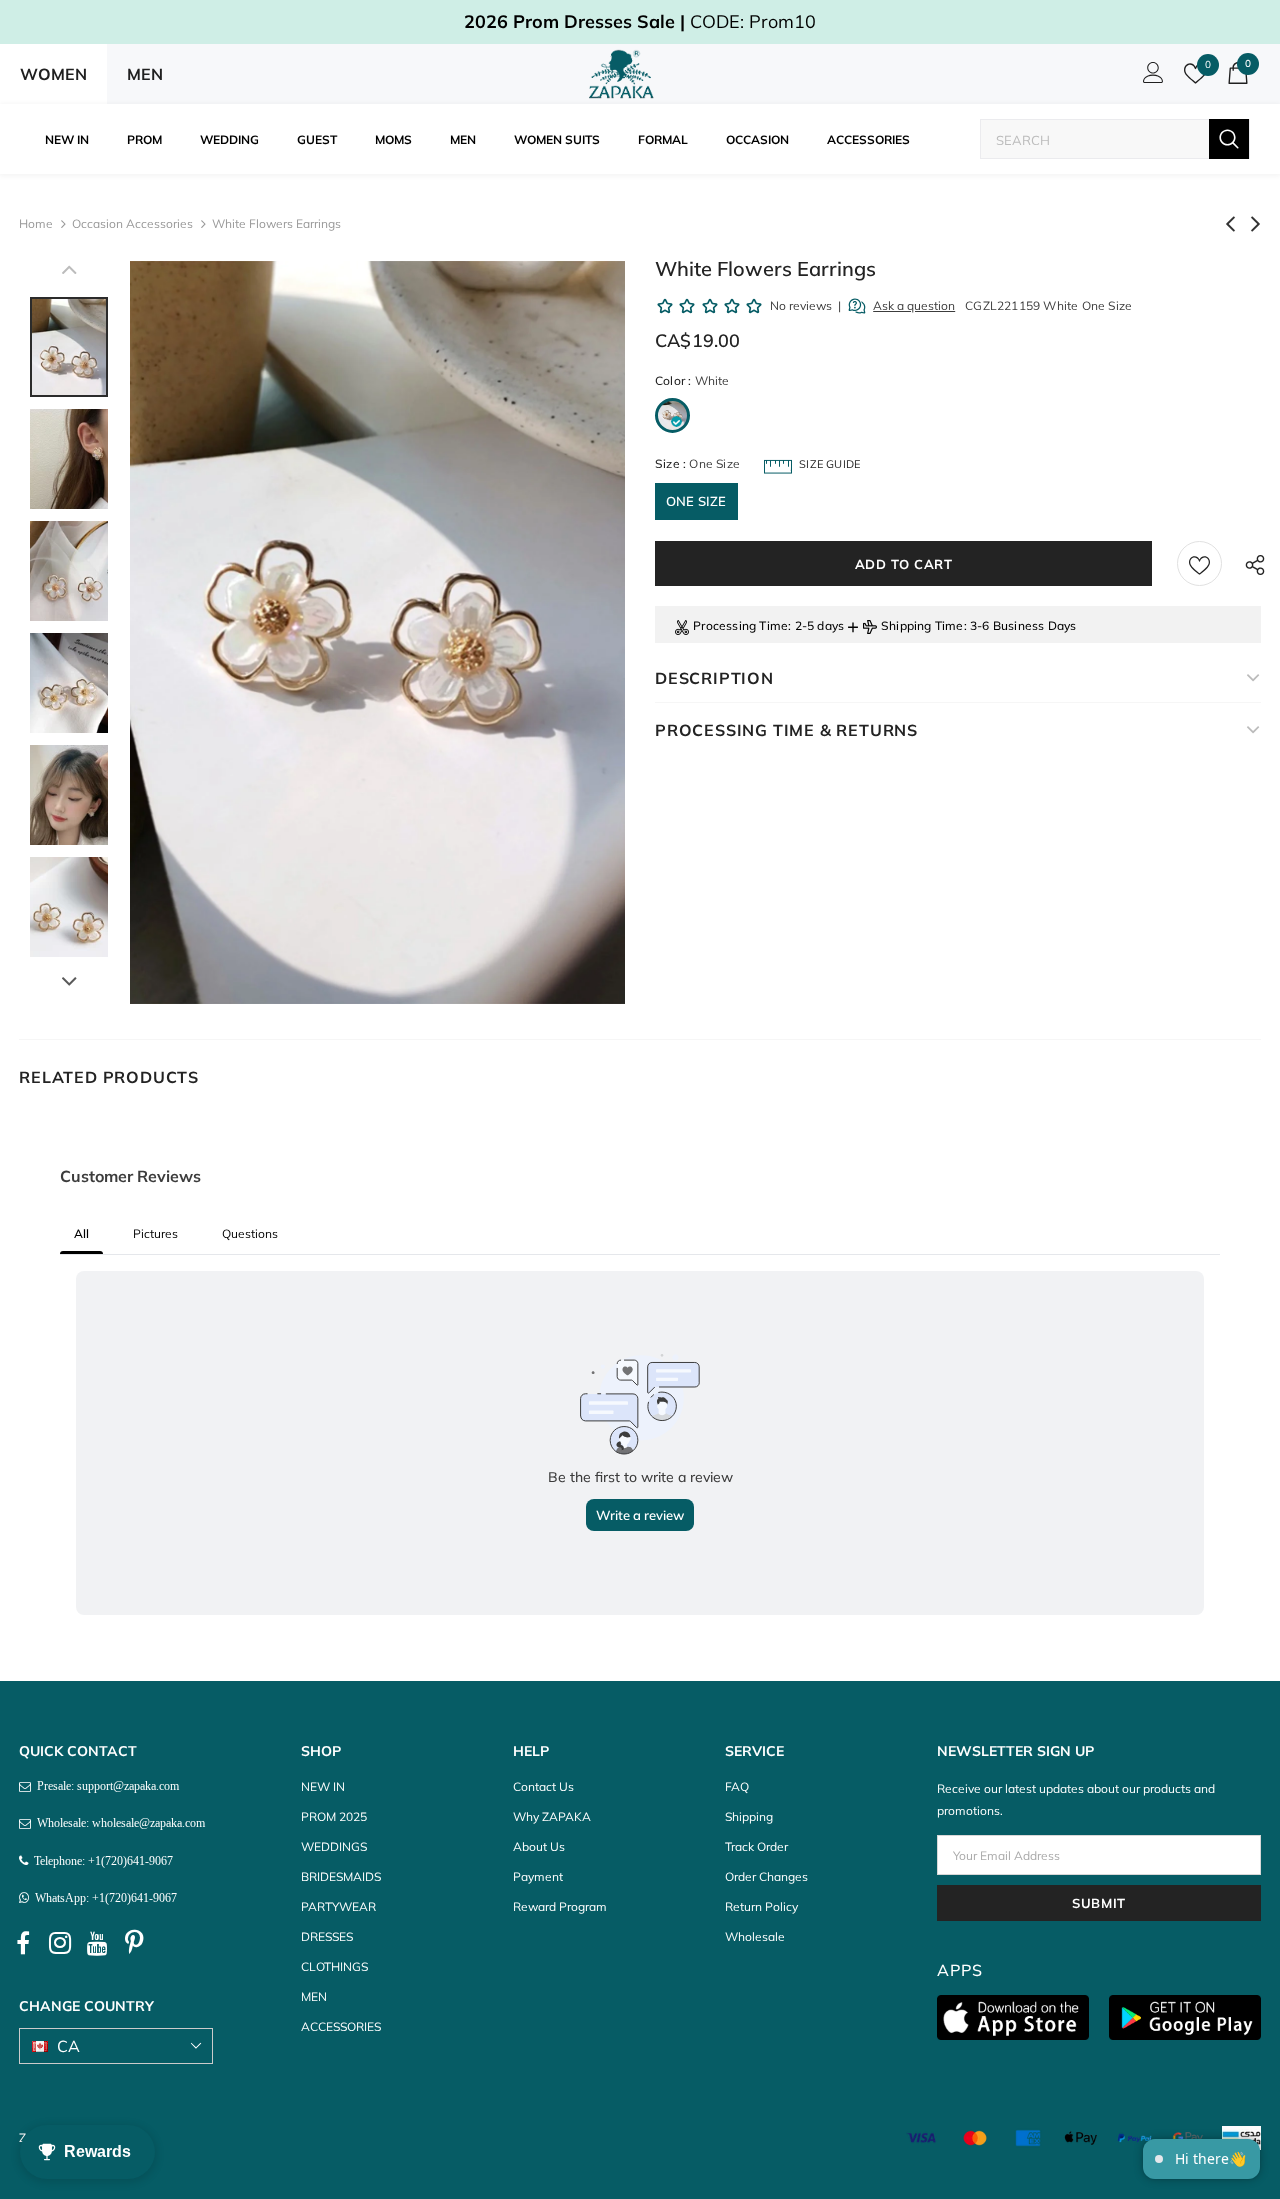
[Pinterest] (134, 1943)
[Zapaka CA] (625, 74)
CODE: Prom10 (640, 21)
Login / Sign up (1150, 78)
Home (36, 223)
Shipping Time (922, 625)
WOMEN (53, 74)
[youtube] (97, 1943)
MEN (145, 74)
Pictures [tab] (155, 1233)
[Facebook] (23, 1943)
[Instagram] (60, 1943)
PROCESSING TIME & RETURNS (786, 730)
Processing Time (740, 625)
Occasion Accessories (132, 223)
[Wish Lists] (1199, 563)
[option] (377, 632)
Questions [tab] (250, 1233)
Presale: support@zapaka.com (105, 1786)
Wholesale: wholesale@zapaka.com (118, 1823)
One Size (696, 501)
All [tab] (81, 1233)
